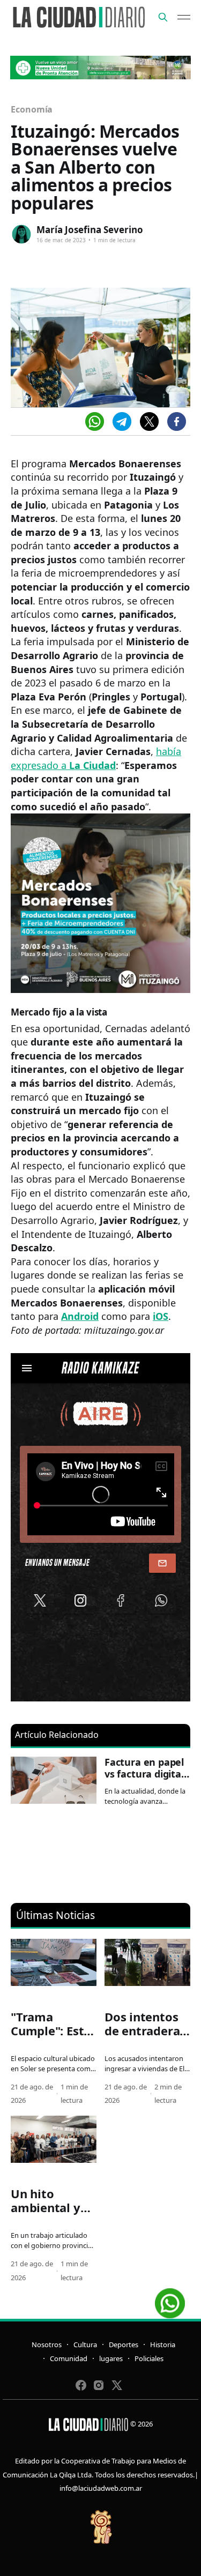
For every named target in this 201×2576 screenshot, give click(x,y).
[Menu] (184, 17)
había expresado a (96, 758)
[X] (149, 421)
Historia (163, 2344)
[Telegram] (122, 421)
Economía (32, 109)
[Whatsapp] (95, 421)
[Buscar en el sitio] (163, 17)
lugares (111, 2358)
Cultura (85, 2344)
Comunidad (69, 2358)
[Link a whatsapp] (170, 2299)
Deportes (124, 2344)
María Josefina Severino (90, 230)
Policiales (149, 2358)
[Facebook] (177, 421)
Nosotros (47, 2344)
